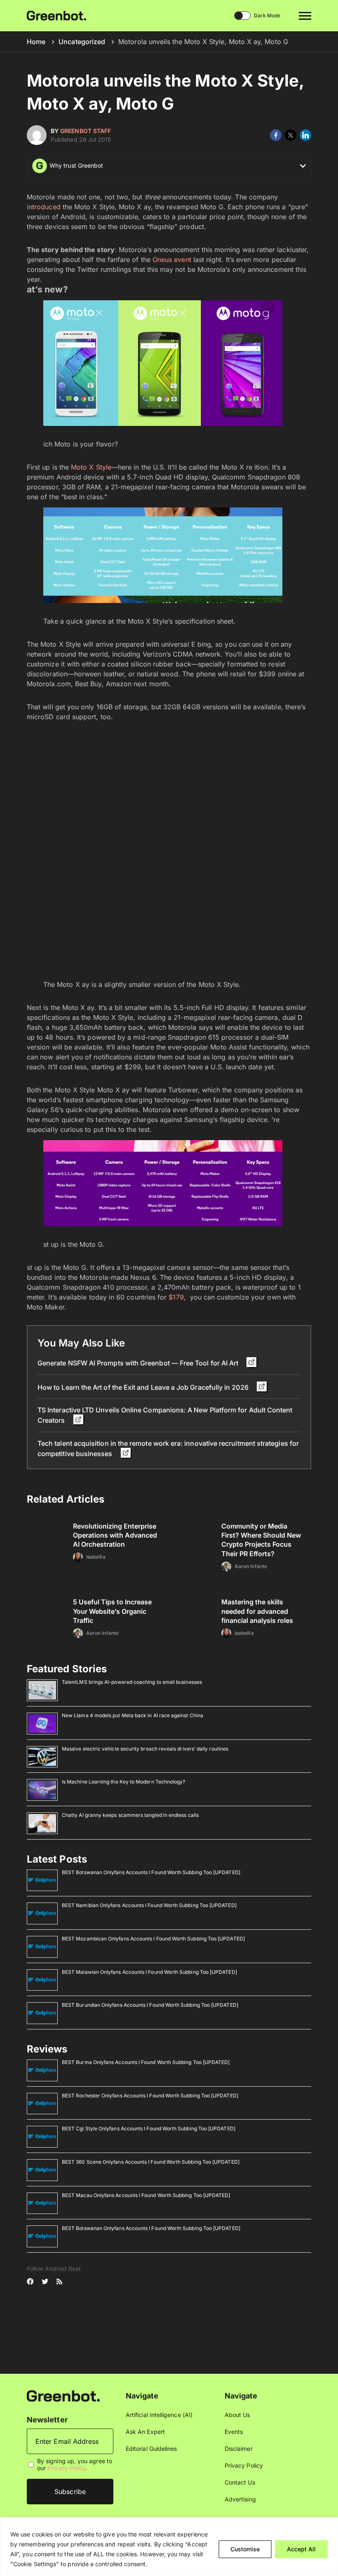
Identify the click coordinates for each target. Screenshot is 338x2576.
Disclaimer (239, 2449)
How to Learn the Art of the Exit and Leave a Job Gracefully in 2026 (144, 1387)
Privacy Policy (66, 2468)
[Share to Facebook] (276, 135)
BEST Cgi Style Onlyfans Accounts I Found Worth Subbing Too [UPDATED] (149, 2128)
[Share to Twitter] (291, 135)
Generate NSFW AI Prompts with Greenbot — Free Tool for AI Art (139, 1363)
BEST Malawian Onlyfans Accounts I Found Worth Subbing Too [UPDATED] (149, 1972)
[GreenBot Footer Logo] (63, 2395)
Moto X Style (91, 467)
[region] (169, 2547)
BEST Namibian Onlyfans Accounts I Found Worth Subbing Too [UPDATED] (149, 1905)
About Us (237, 2415)
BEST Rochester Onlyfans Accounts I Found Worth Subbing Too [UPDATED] (150, 2096)
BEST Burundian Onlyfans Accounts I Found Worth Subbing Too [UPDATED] (150, 2005)
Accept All (301, 2549)
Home (36, 42)
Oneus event (172, 259)
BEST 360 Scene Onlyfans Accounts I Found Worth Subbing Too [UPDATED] (151, 2162)
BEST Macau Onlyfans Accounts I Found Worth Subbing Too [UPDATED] (146, 2195)
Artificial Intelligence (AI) (159, 2415)
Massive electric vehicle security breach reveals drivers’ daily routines (145, 1749)
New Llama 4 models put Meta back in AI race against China (133, 1715)
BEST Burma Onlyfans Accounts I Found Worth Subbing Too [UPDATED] (146, 2062)
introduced (44, 207)
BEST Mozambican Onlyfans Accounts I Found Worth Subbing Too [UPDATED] (153, 1939)
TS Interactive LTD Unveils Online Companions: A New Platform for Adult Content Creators (165, 1415)
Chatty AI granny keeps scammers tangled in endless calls (130, 1815)
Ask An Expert (145, 2432)
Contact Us (240, 2482)
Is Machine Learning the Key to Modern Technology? (123, 1782)
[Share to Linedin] (305, 135)
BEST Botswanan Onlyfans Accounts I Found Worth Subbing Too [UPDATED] (151, 1872)
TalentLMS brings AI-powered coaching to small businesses (132, 1682)
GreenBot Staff (86, 131)
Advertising (240, 2499)
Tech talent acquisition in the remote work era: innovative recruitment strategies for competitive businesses (168, 1448)
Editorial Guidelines (151, 2449)
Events (234, 2432)
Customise (245, 2549)
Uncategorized (82, 42)
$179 (176, 1297)
